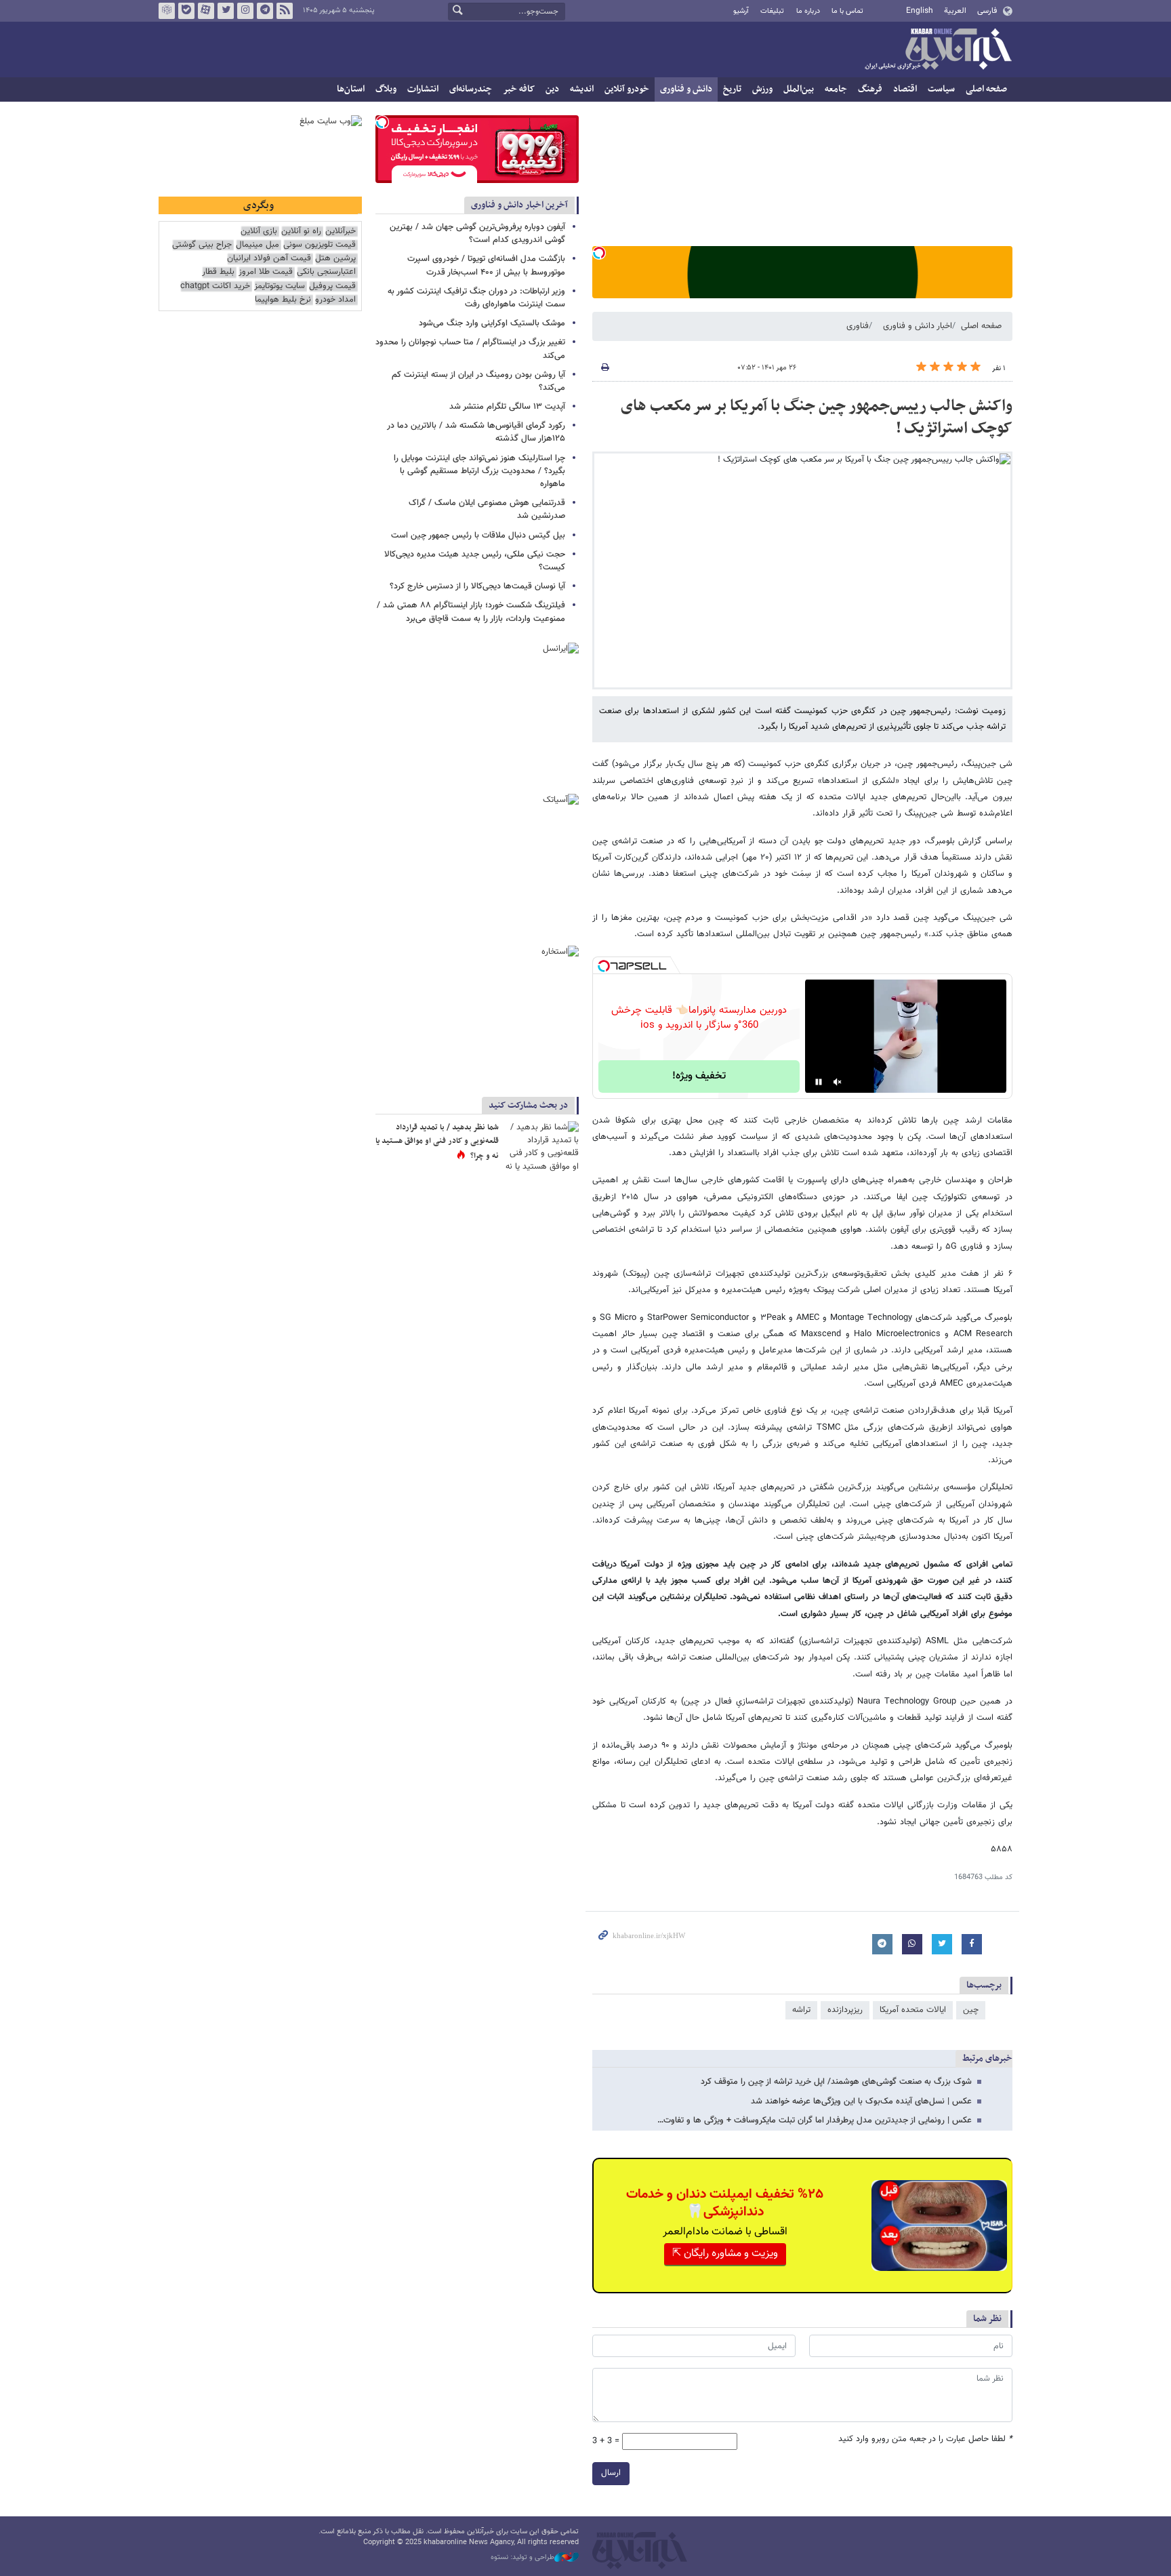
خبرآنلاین (938, 50)
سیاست (941, 89)
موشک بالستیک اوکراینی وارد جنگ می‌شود (492, 323)
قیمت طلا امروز (266, 272)
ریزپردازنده (845, 2010)
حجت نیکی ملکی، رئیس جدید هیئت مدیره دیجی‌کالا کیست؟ (475, 561)
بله (186, 11)
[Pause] (819, 1082)
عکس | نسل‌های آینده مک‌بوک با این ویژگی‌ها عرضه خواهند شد (861, 2101)
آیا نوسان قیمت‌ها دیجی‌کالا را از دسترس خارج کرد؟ (477, 586)
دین (552, 89)
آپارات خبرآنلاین (206, 11)
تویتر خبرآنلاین (226, 11)
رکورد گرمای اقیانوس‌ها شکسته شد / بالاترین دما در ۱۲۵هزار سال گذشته (476, 432)
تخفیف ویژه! (699, 1076)
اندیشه (582, 89)
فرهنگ (870, 89)
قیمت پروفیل (332, 286)
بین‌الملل (799, 89)
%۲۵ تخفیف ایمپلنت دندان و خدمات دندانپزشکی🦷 (725, 2203)
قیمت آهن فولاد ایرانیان (269, 259)
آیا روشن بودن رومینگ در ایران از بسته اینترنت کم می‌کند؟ (478, 381)
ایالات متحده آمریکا (913, 2010)
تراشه (801, 2010)
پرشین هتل (335, 259)
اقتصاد (905, 89)
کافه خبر (519, 89)
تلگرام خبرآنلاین (265, 11)
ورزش (762, 89)
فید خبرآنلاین (285, 11)
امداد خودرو (335, 300)
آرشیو (741, 11)
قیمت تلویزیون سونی (320, 245)
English (920, 11)
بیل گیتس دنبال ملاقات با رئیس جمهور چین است (478, 536)
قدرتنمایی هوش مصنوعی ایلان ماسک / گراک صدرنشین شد (487, 509)
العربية (955, 11)
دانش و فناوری (686, 89)
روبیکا (167, 11)
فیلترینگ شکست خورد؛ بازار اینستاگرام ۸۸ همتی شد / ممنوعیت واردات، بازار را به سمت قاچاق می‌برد (471, 612)
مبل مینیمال (258, 245)
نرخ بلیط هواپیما (283, 300)
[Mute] (838, 1082)
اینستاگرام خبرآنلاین (245, 11)
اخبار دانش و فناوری (918, 326)
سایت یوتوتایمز (280, 286)
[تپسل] (599, 253)
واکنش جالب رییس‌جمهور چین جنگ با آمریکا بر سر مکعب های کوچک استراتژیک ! (817, 418)
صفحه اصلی (986, 89)
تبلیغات (772, 11)
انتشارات (423, 89)
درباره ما (808, 11)
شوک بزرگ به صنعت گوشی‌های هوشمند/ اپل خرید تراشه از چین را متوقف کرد (836, 2082)
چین (971, 2010)
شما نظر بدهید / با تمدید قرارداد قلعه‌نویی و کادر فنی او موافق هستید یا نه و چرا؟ (437, 1141)
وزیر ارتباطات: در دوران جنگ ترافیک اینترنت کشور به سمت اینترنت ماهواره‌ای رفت (476, 298)
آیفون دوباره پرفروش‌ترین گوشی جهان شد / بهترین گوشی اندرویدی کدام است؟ (477, 234)
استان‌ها (351, 89)
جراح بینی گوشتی (202, 245)
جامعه (836, 89)
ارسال (611, 2473)
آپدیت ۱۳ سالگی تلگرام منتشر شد (507, 407)
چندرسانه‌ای (471, 89)
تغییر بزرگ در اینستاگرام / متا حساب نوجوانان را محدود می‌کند (470, 349)
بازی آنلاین (259, 232)
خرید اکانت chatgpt (215, 286)
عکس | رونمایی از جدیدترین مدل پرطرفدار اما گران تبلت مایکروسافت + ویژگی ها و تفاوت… (815, 2120)
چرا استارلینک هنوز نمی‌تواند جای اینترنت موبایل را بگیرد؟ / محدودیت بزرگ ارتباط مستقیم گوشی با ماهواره (479, 471)
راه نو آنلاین (301, 232)
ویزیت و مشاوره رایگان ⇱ (725, 2254)
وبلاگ (386, 89)
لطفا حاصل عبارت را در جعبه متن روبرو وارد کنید (925, 2439)
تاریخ (732, 89)
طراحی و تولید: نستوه (522, 2558)
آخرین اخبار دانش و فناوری (519, 205)
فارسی (987, 11)
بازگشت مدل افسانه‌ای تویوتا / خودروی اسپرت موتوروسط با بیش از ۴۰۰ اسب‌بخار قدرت (486, 265)
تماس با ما (847, 11)
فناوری (858, 326)
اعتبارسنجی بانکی (326, 272)
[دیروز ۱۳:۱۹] (541, 1146)
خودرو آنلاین (627, 89)
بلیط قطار (218, 272)
